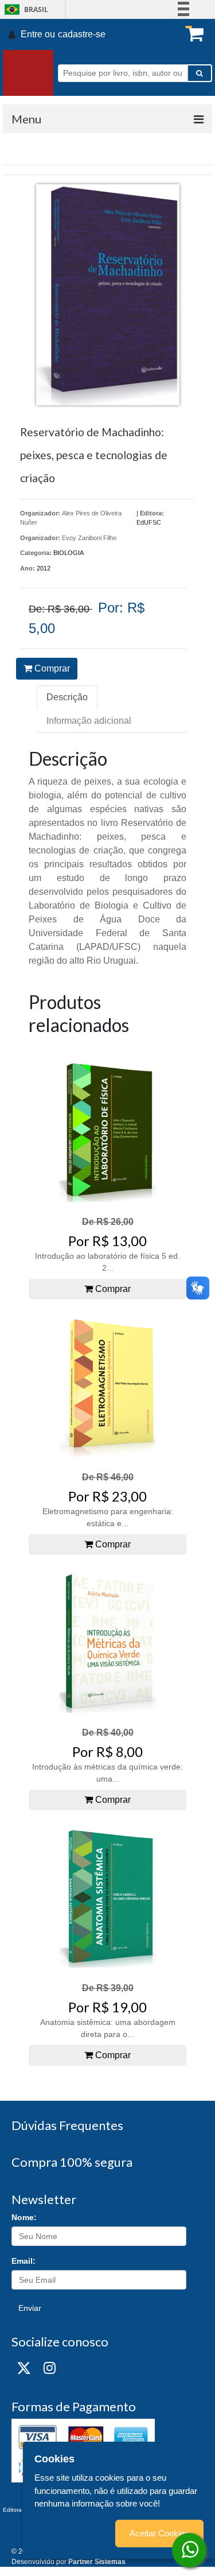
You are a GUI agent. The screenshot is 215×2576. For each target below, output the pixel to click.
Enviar (30, 2308)
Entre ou (38, 34)
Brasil (24, 9)
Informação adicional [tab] (89, 721)
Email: (24, 2261)
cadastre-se (82, 34)
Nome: (24, 2217)
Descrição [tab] (67, 697)
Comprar (51, 668)
